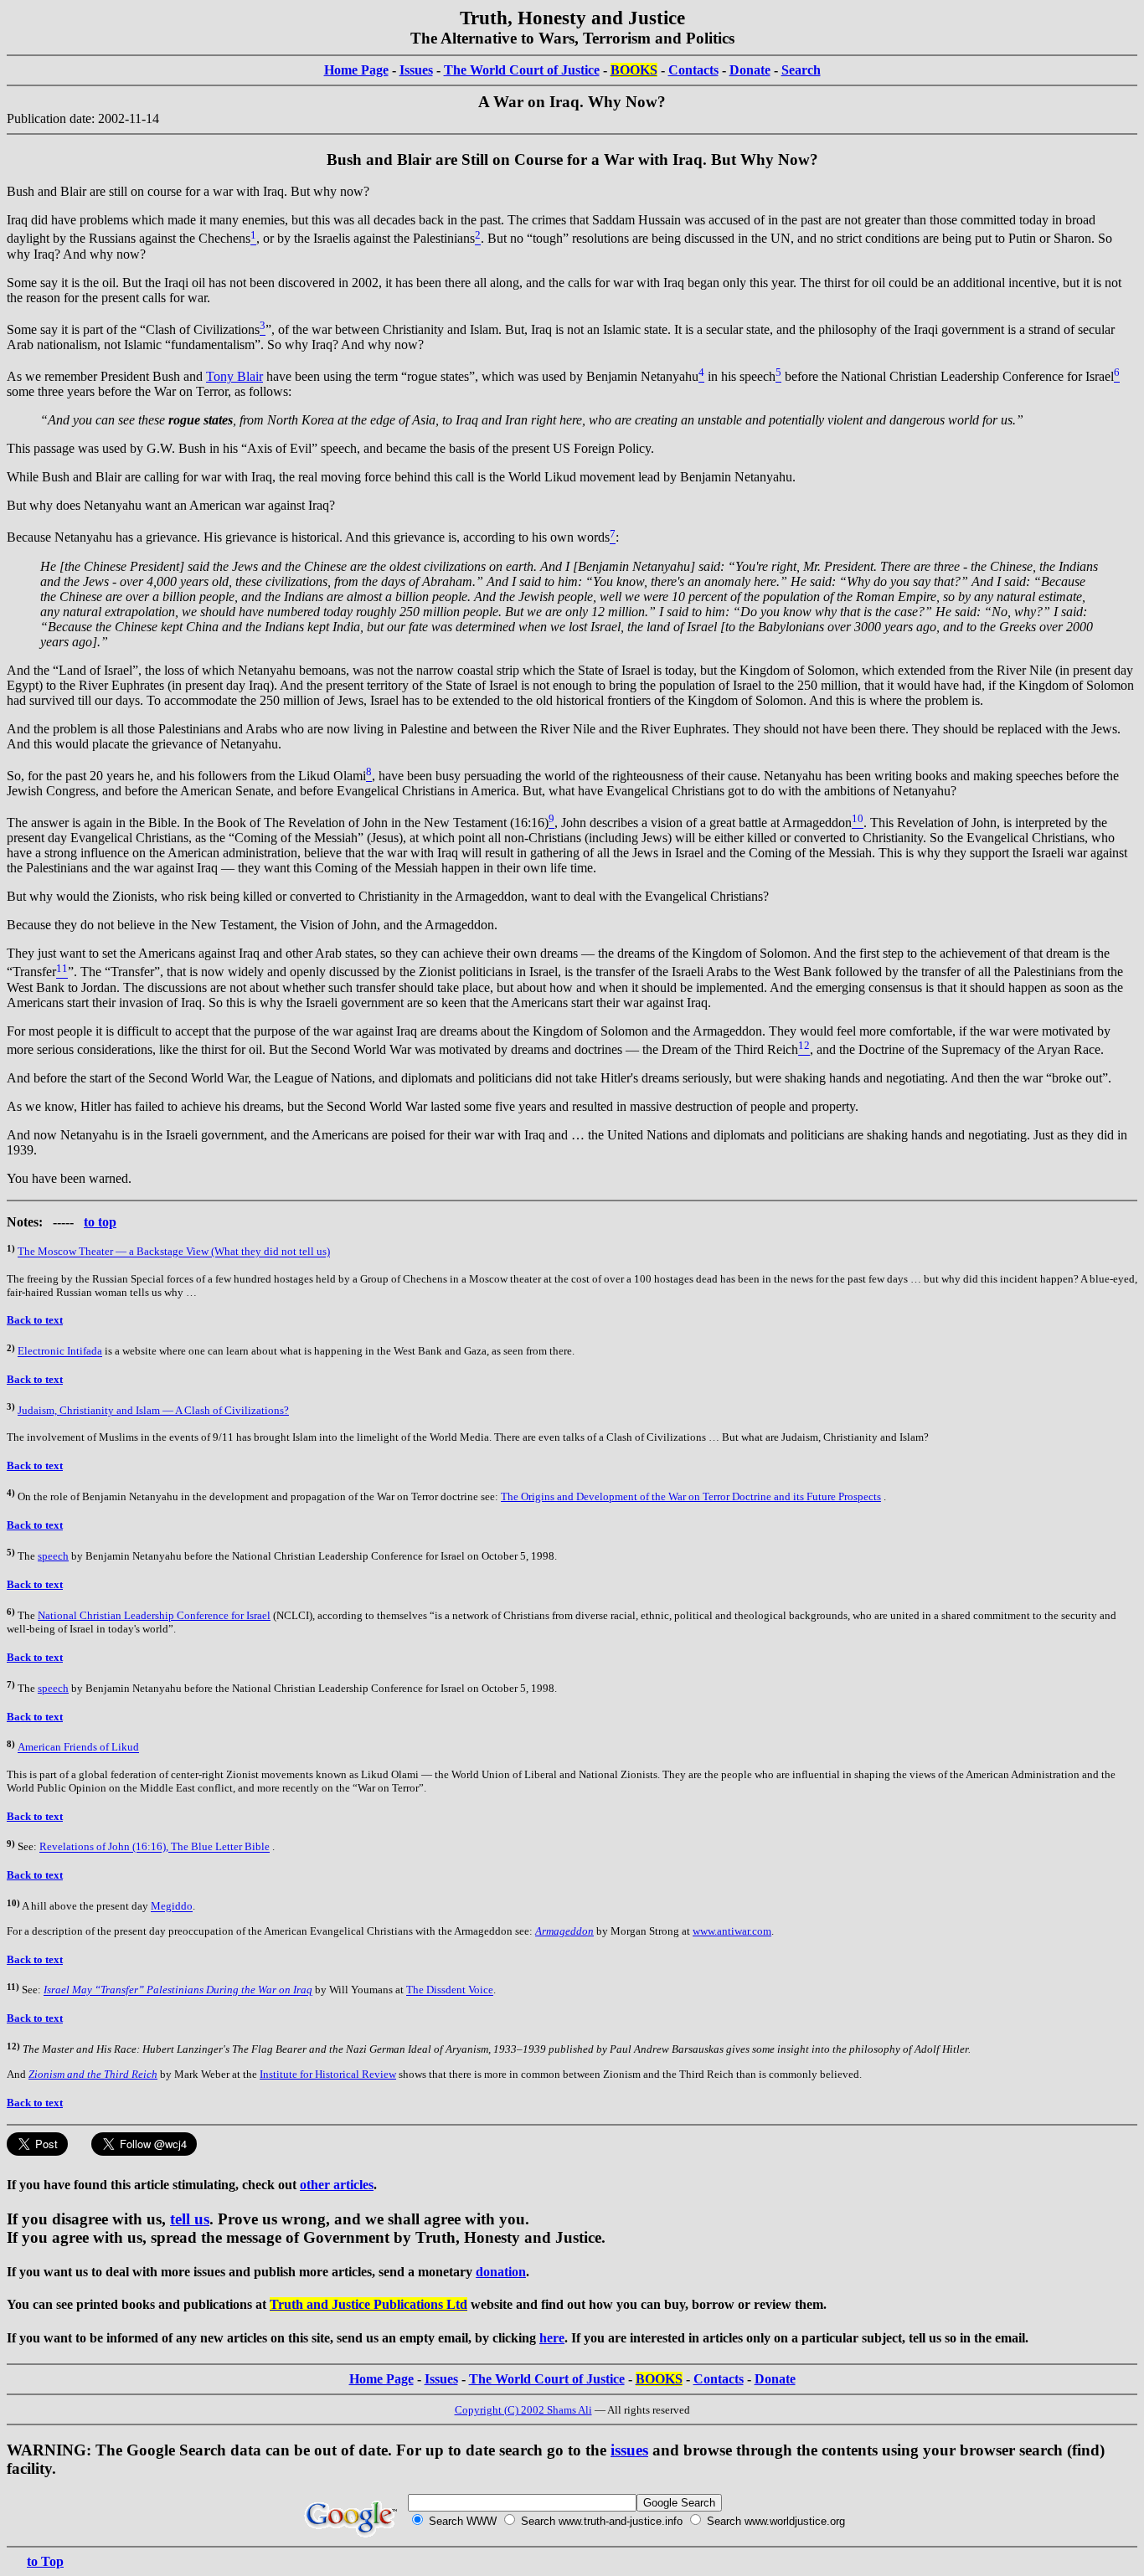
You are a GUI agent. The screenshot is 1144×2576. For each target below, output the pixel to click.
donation (501, 2272)
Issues (416, 70)
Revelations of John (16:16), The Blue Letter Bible (155, 1847)
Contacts (693, 70)
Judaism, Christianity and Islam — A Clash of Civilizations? (153, 1410)
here (552, 2338)
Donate (750, 70)
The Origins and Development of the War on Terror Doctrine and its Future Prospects (691, 1496)
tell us (190, 2219)
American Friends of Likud (78, 1748)
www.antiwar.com (732, 1931)
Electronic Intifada (60, 1352)
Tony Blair (234, 376)
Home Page (356, 70)
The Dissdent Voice (450, 1990)
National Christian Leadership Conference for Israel (154, 1615)
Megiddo (172, 1907)
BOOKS (634, 70)
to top (100, 1222)
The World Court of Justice (522, 70)
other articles (337, 2185)
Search (801, 70)
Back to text (35, 1320)
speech (53, 1556)
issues (629, 2450)
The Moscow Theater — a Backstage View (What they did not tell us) (174, 1252)
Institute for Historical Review (328, 2074)
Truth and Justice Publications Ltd (368, 2304)
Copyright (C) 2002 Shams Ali (523, 2410)
